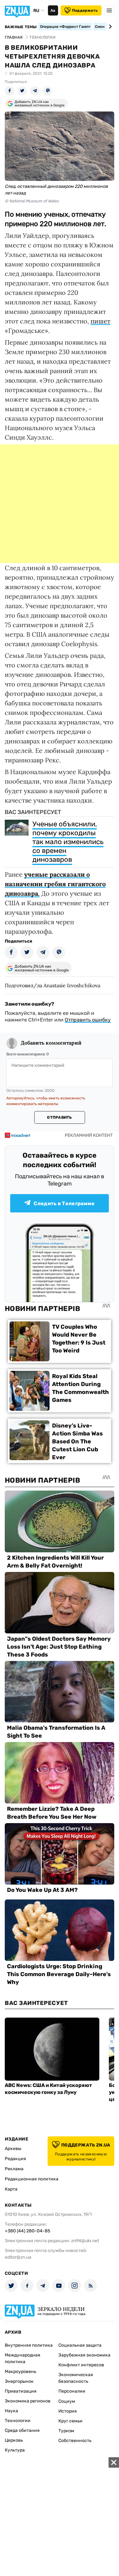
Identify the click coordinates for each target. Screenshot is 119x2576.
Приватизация (21, 2391)
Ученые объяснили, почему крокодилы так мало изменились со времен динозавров (68, 842)
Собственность (75, 2441)
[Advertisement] (60, 504)
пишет (100, 321)
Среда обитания (22, 2430)
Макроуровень (20, 2372)
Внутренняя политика (29, 2345)
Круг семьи (70, 2421)
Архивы (13, 2149)
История (68, 2411)
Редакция (15, 2159)
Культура (15, 2450)
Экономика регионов (28, 2401)
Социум (67, 2401)
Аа (53, 10)
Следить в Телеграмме (64, 1203)
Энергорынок (19, 2381)
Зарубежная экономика (84, 2355)
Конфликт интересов (81, 2365)
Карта (11, 2189)
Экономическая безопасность (76, 2378)
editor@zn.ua (18, 2257)
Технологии (18, 2421)
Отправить (59, 1117)
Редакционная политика (32, 2179)
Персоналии (72, 2391)
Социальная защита (80, 2345)
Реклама (14, 2169)
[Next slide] (109, 27)
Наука (11, 2411)
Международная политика (23, 2358)
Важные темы (21, 27)
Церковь (14, 2440)
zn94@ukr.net (85, 2241)
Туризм (66, 2431)
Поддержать (85, 10)
